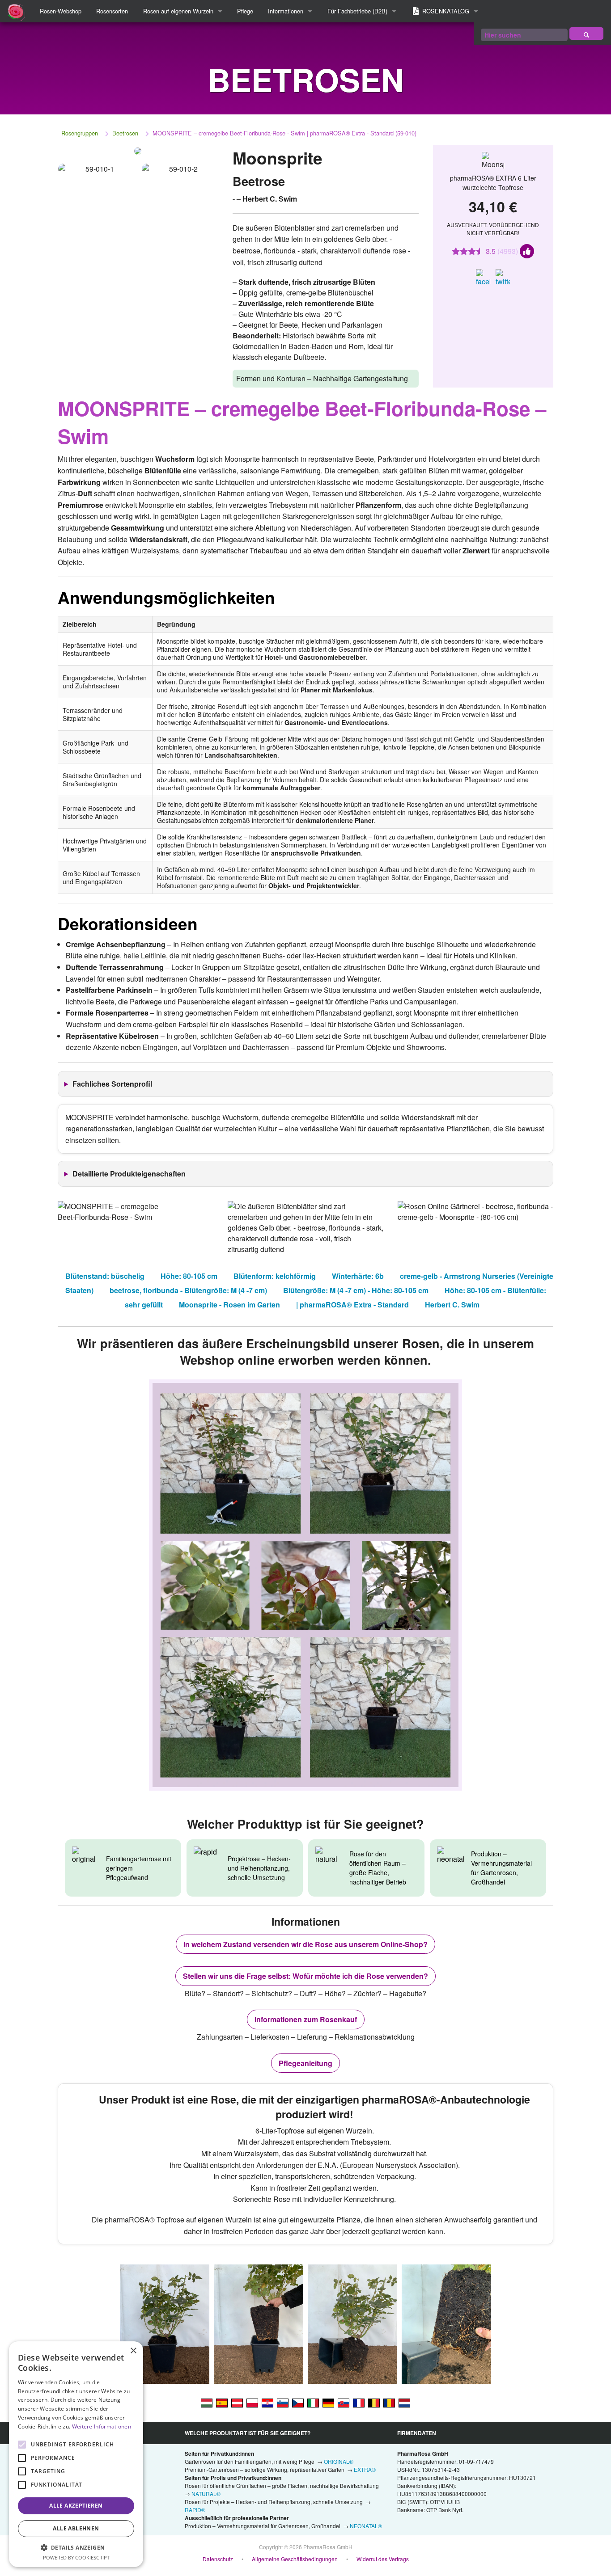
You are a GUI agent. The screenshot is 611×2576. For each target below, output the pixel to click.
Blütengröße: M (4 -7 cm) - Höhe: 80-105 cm (356, 1290)
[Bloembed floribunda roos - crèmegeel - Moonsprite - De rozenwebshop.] (404, 2402)
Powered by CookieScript (76, 2557)
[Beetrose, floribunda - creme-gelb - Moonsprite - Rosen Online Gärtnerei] (328, 2402)
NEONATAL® (366, 2526)
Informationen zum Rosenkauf (306, 2019)
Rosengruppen (80, 133)
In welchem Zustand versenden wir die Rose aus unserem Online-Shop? (305, 1944)
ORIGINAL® (339, 2461)
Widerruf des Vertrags (383, 2559)
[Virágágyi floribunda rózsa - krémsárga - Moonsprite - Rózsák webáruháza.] (207, 2402)
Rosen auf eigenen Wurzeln (178, 11)
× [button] (133, 2351)
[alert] (76, 2454)
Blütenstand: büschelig (105, 1276)
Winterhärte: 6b (358, 1276)
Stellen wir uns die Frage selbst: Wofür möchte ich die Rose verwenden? (305, 1976)
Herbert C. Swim (452, 1305)
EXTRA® (365, 2469)
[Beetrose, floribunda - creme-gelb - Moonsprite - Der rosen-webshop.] (237, 2402)
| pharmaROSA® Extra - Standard (352, 1305)
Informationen (286, 11)
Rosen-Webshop (61, 11)
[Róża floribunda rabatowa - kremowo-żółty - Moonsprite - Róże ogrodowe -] (252, 2402)
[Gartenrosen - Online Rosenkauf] (586, 34)
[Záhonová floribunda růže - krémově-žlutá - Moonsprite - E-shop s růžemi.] (298, 2402)
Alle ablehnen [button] (76, 2528)
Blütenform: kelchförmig (275, 1276)
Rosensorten (112, 11)
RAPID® (195, 2510)
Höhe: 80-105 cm (189, 1276)
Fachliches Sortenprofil (112, 1084)
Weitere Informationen (102, 2426)
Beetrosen (125, 133)
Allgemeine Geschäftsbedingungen (295, 2559)
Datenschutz (218, 2559)
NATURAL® (206, 2494)
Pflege (245, 11)
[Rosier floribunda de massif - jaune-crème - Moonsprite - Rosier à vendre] (359, 2402)
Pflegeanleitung (305, 2063)
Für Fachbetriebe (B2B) (357, 11)
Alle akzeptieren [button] (76, 2506)
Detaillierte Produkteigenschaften (129, 1174)
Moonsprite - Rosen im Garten (229, 1305)
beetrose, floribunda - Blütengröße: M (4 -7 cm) (188, 1290)
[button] (76, 2547)
